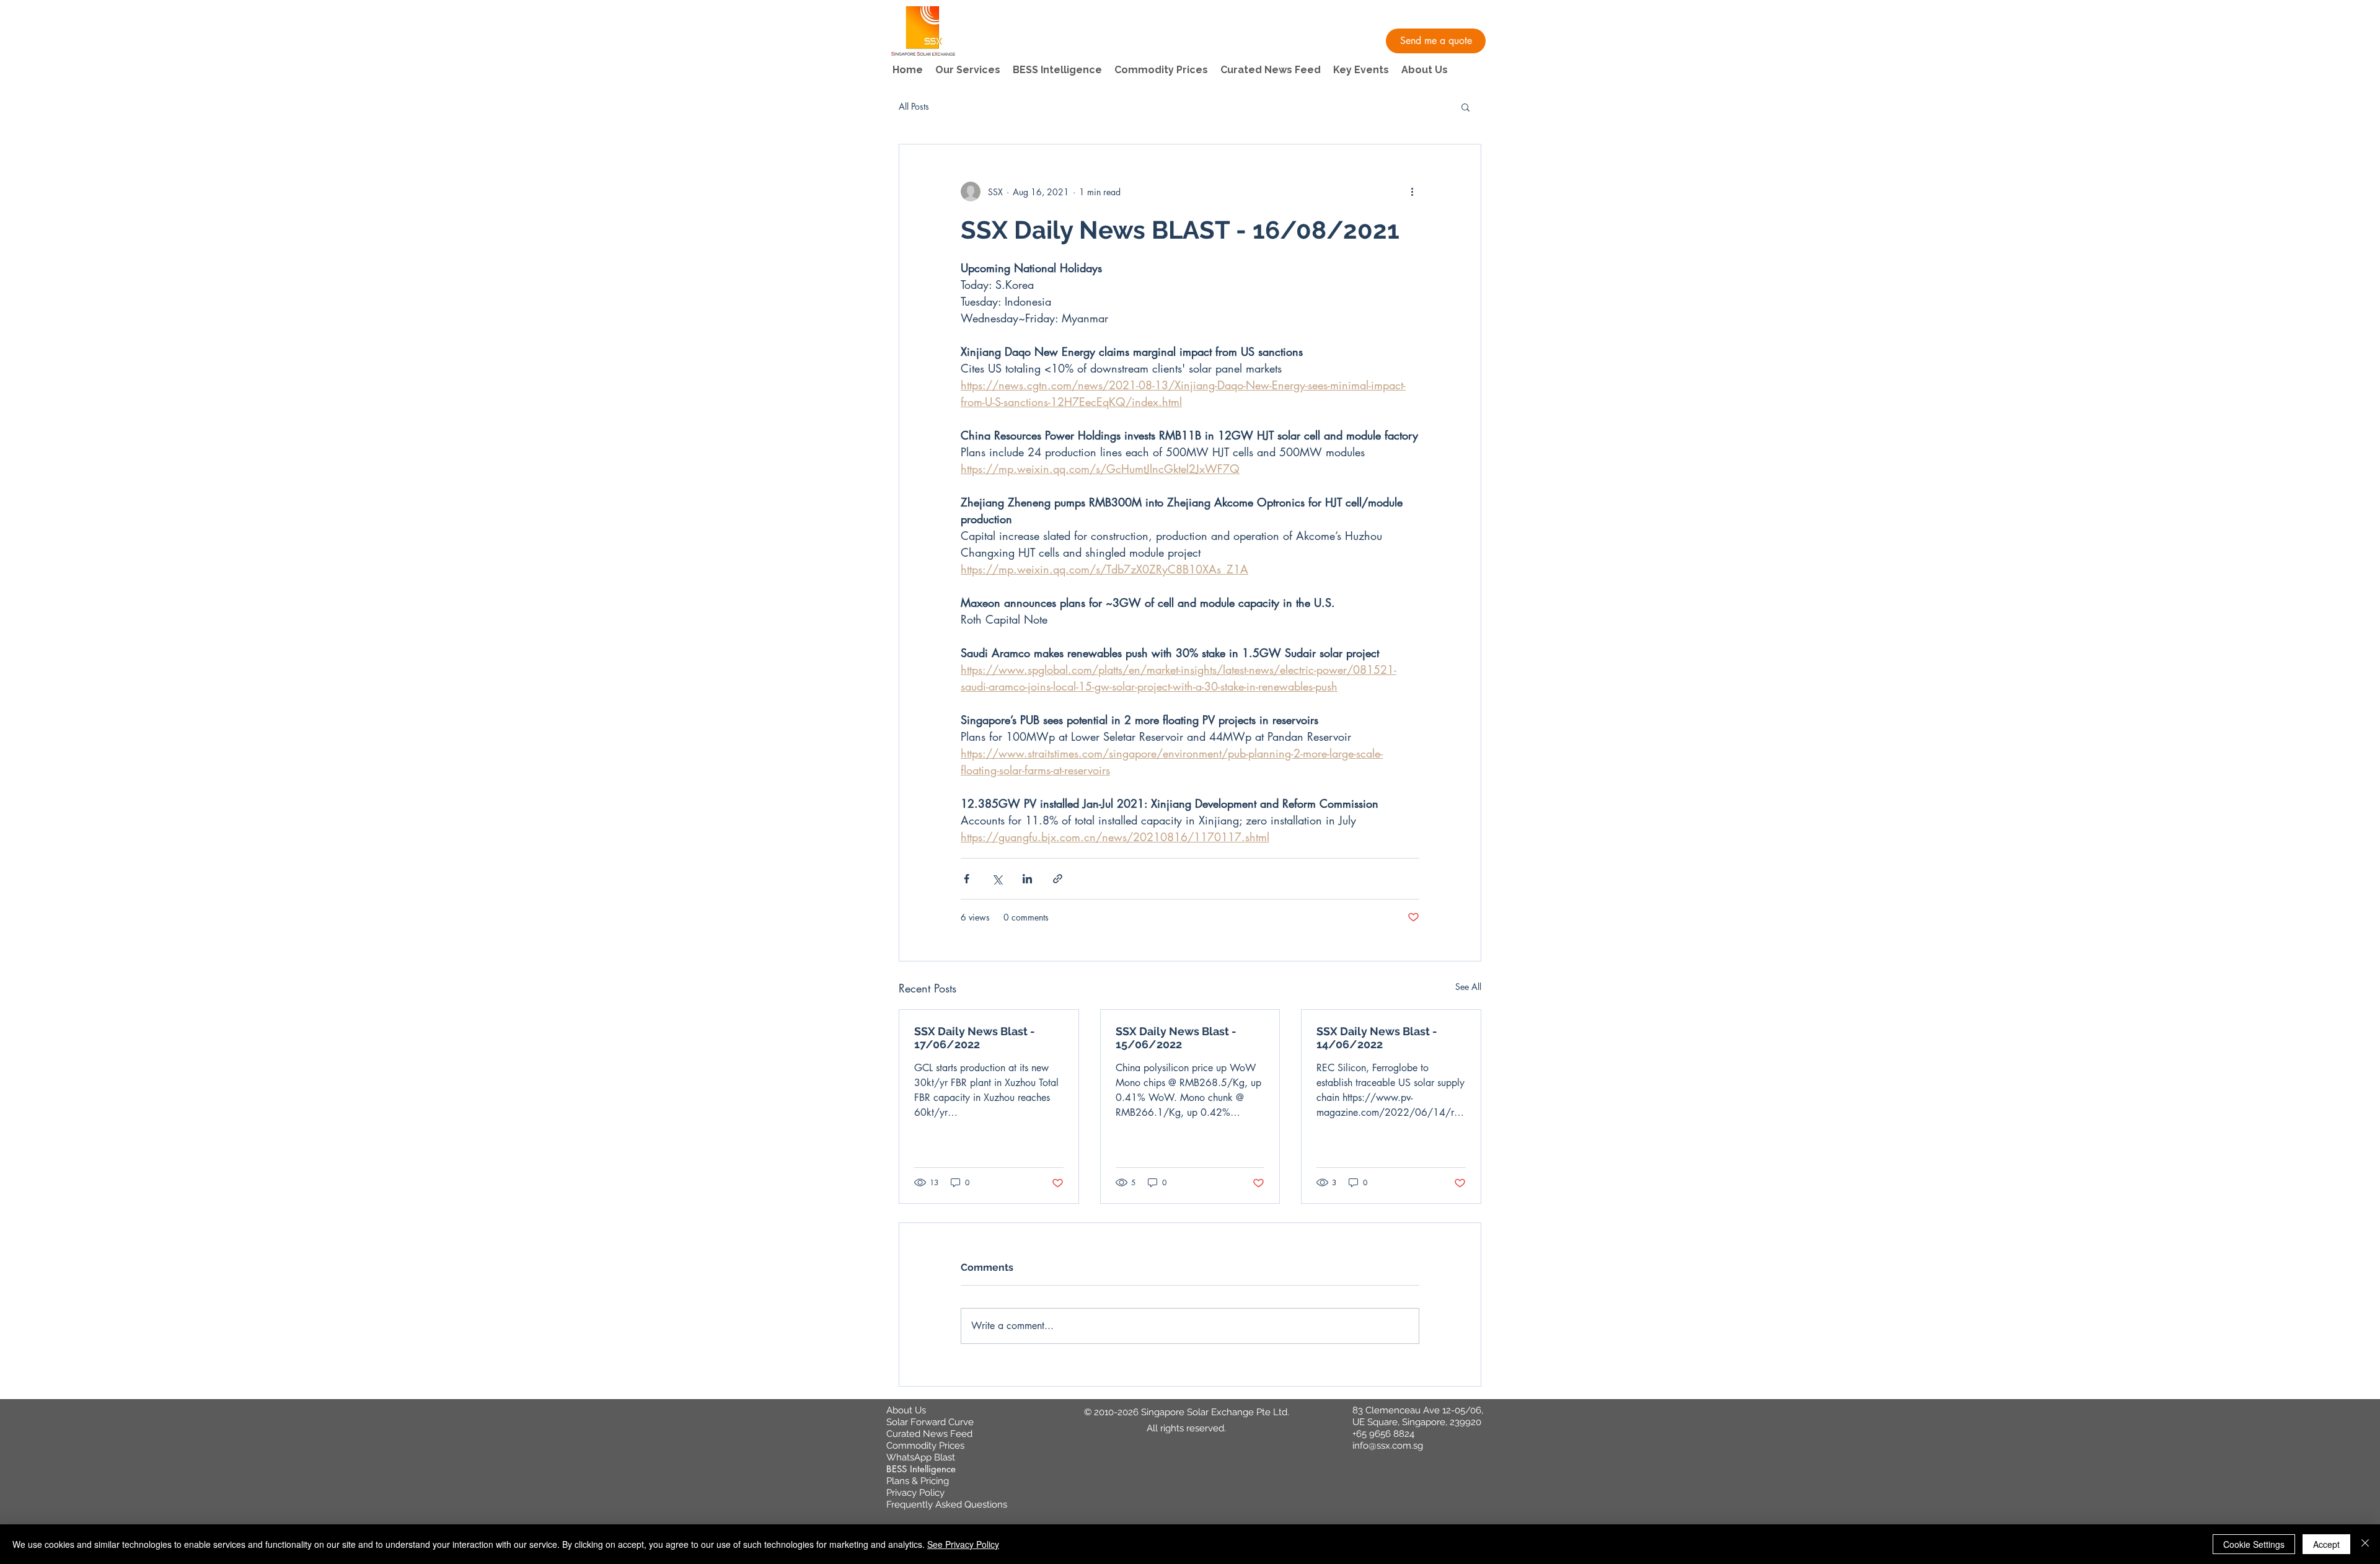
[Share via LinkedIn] (1027, 879)
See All (1468, 987)
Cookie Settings (2254, 1544)
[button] (1436, 41)
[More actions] (1412, 192)
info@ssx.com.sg (1388, 1446)
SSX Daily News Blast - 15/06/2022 (1176, 1038)
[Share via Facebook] (967, 879)
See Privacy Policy (963, 1544)
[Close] (2365, 1544)
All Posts (914, 106)
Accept (2326, 1544)
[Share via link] (1058, 879)
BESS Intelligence (921, 1469)
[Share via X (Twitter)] (997, 879)
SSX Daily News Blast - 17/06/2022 (975, 1038)
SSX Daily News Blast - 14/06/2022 (1377, 1038)
